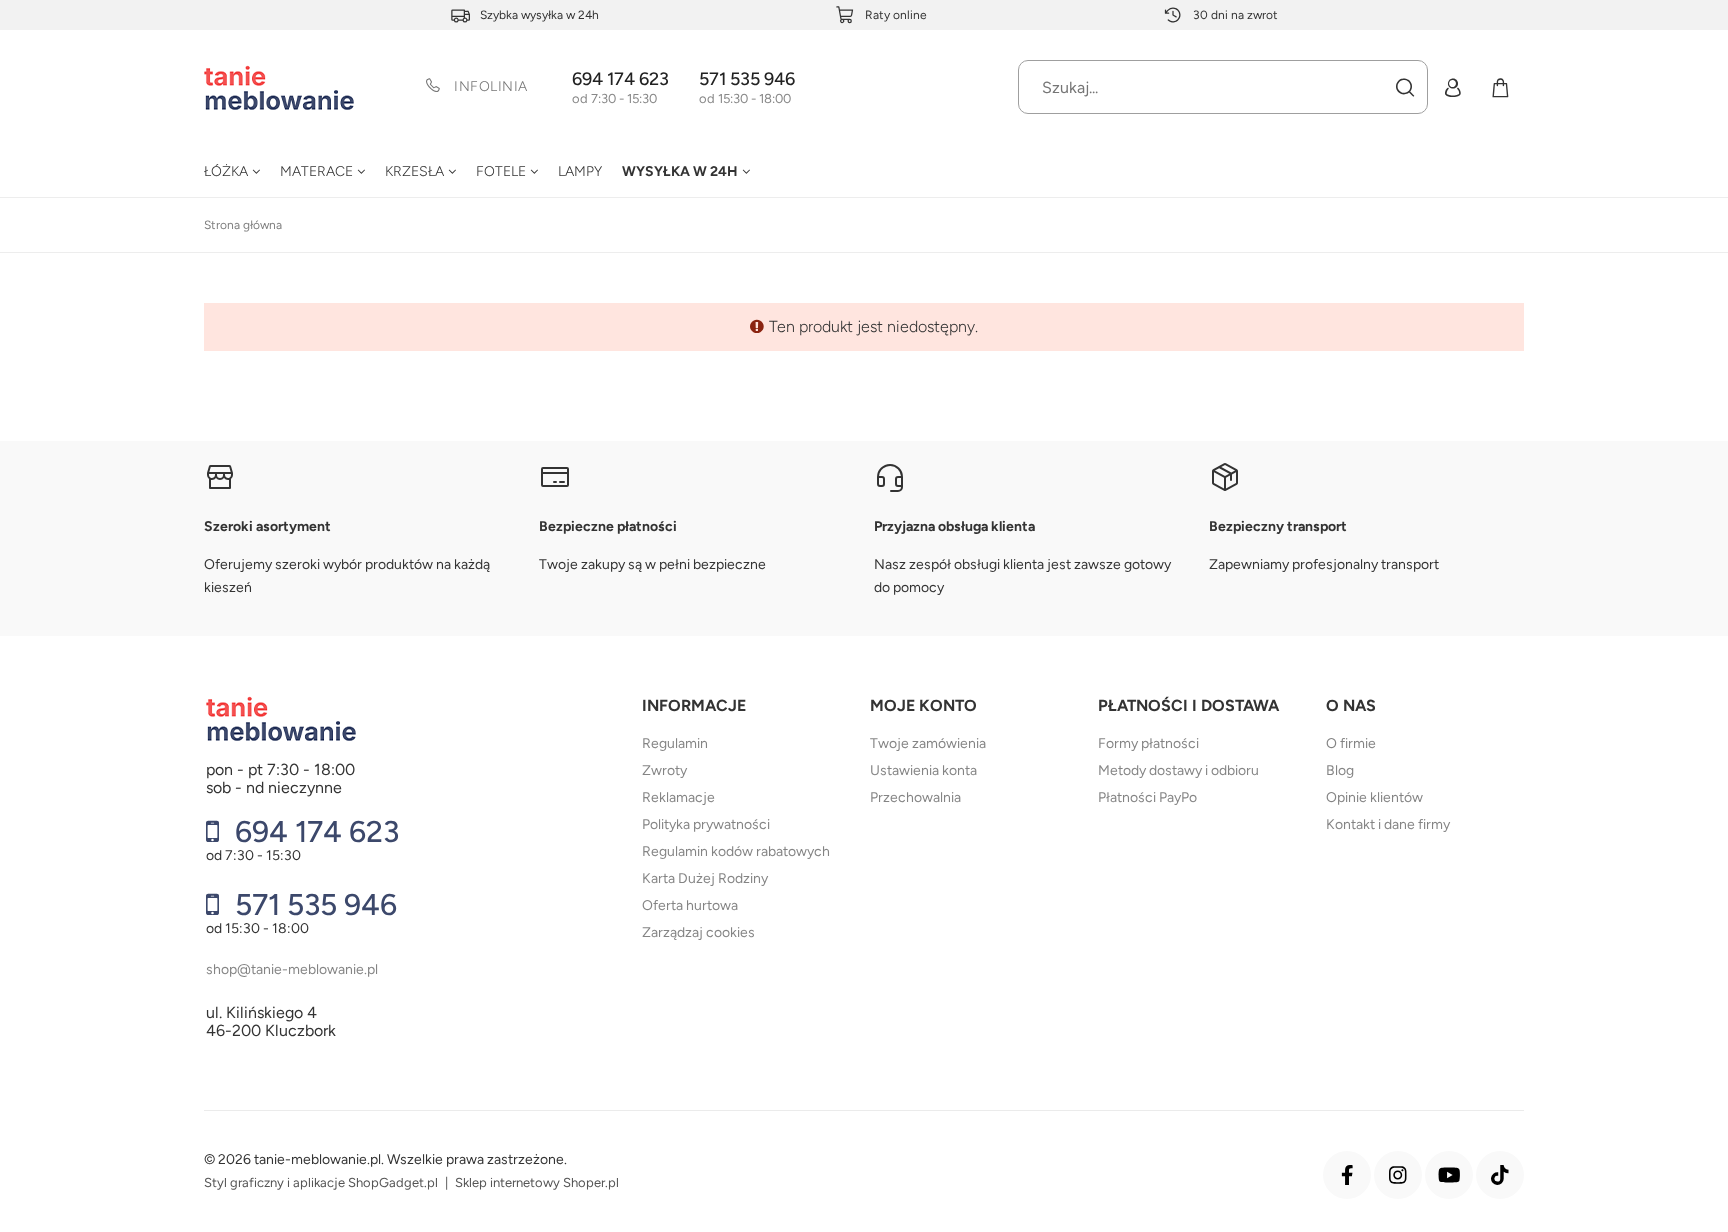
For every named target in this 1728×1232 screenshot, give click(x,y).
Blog (1340, 770)
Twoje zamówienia (928, 743)
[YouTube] (1449, 1175)
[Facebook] (1347, 1175)
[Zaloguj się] (1452, 87)
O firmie (1351, 743)
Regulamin (675, 743)
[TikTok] (1500, 1175)
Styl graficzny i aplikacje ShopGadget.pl (321, 1182)
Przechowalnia (915, 797)
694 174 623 (620, 79)
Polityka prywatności (706, 824)
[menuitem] (232, 171)
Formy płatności (1148, 743)
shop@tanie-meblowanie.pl (292, 969)
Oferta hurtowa (690, 905)
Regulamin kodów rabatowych (736, 851)
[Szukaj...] (1404, 87)
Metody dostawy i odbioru (1178, 770)
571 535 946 (747, 79)
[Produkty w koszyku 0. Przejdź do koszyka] (1500, 87)
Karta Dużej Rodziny (705, 878)
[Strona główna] (279, 87)
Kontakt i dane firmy (1388, 824)
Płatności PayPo (1147, 797)
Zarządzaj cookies (698, 932)
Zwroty (664, 770)
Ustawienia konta (923, 770)
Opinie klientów (1374, 797)
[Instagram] (1398, 1175)
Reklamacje (678, 797)
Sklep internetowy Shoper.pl (537, 1182)
